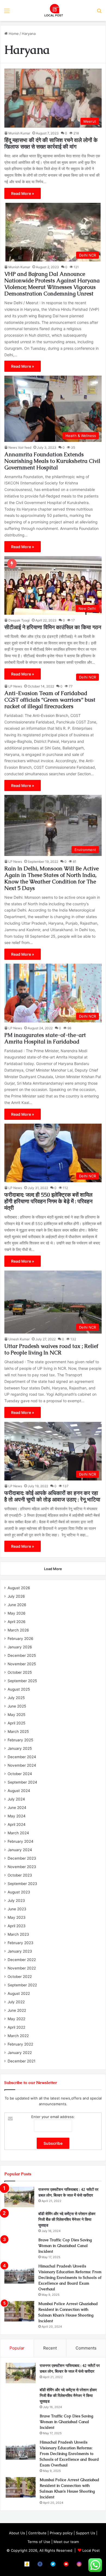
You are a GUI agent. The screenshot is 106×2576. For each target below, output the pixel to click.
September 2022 (22, 1985)
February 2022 (20, 2044)
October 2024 (20, 1774)
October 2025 (20, 1672)
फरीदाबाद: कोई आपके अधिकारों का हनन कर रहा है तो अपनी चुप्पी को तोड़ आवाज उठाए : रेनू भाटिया (52, 1496)
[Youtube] (66, 2564)
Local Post (91, 2550)
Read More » (23, 193)
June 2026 (17, 1605)
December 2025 (22, 1655)
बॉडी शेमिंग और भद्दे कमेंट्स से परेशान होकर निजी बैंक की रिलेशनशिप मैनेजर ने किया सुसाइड (67, 2219)
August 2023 (19, 1892)
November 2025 (22, 1664)
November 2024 (22, 1765)
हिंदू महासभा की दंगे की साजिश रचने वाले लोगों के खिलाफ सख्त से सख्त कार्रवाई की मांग (51, 143)
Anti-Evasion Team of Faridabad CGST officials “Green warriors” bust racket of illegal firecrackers (50, 700)
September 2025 (22, 1681)
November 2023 (22, 1867)
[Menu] (7, 13)
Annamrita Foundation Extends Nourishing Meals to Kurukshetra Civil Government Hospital (52, 461)
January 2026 (20, 1647)
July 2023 (16, 1901)
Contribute (37, 2533)
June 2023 (17, 1909)
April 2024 (17, 1824)
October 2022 (20, 1977)
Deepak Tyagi (19, 620)
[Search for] (99, 13)
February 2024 (21, 1841)
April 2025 (16, 1723)
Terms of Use (39, 2542)
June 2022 (17, 2010)
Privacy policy (61, 2533)
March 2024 (18, 1833)
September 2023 (22, 1884)
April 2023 (17, 1926)
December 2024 (22, 1757)
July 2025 (16, 1698)
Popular (17, 2348)
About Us (17, 2533)
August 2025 (19, 1689)
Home (13, 34)
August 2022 (19, 1993)
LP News (15, 686)
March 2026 (18, 1630)
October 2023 (20, 1875)
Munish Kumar (19, 133)
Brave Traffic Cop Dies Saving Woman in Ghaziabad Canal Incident (65, 2246)
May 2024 (17, 1816)
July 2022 (16, 2002)
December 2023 (22, 1858)
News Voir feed (20, 447)
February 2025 (20, 1740)
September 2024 (22, 1782)
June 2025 (17, 1706)
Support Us (85, 2533)
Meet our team (66, 2542)
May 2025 (16, 1715)
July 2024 (16, 1799)
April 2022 (16, 2027)
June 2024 (17, 1808)
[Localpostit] (53, 10)
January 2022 (20, 2053)
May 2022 (16, 2019)
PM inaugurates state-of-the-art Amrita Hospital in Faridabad (45, 1038)
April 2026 (17, 1622)
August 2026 (19, 1588)
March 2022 (18, 2036)
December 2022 (22, 1960)
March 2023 (18, 1934)
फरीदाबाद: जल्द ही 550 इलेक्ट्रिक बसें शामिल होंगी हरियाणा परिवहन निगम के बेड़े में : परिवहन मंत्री (48, 1201)
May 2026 (17, 1613)
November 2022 (22, 1968)
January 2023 (20, 1951)
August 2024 (19, 1791)
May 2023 (17, 1917)
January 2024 (20, 1850)
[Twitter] (53, 2564)
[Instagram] (79, 2564)
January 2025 (20, 1748)
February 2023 (21, 1943)
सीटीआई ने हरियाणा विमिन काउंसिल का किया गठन (53, 627)
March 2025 (18, 1732)
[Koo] (27, 2564)
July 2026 (16, 1596)
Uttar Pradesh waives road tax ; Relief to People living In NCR (51, 1349)
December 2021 (21, 2061)
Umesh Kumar (19, 1339)
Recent (50, 2348)
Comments (86, 2348)
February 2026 (21, 1639)
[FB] (40, 2564)
